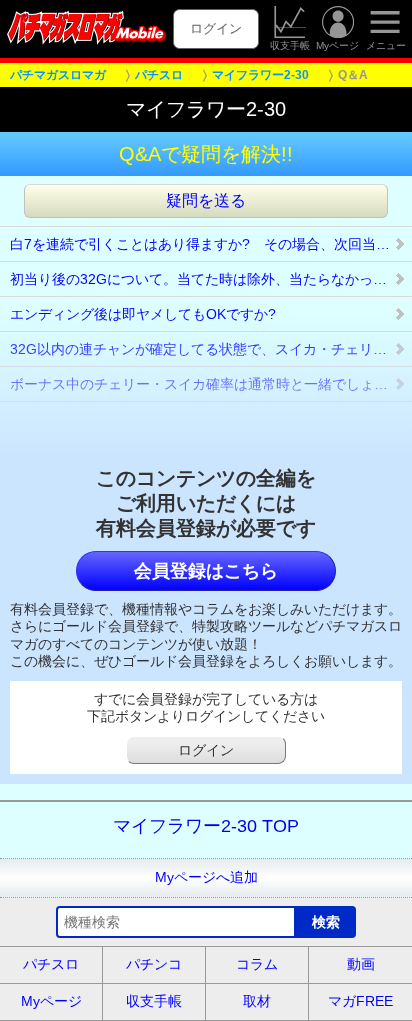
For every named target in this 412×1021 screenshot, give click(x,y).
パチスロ (51, 964)
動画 (361, 964)
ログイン (216, 28)
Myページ (337, 45)
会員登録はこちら (206, 571)
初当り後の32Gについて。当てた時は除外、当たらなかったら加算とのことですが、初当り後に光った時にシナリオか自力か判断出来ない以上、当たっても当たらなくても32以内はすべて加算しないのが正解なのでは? (211, 279)
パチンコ (154, 964)
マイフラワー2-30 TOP (206, 826)
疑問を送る (206, 200)
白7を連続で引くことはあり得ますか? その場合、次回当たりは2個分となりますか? (211, 244)
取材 (257, 1001)
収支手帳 (290, 45)
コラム (257, 964)
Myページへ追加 (206, 877)
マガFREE (360, 1001)
